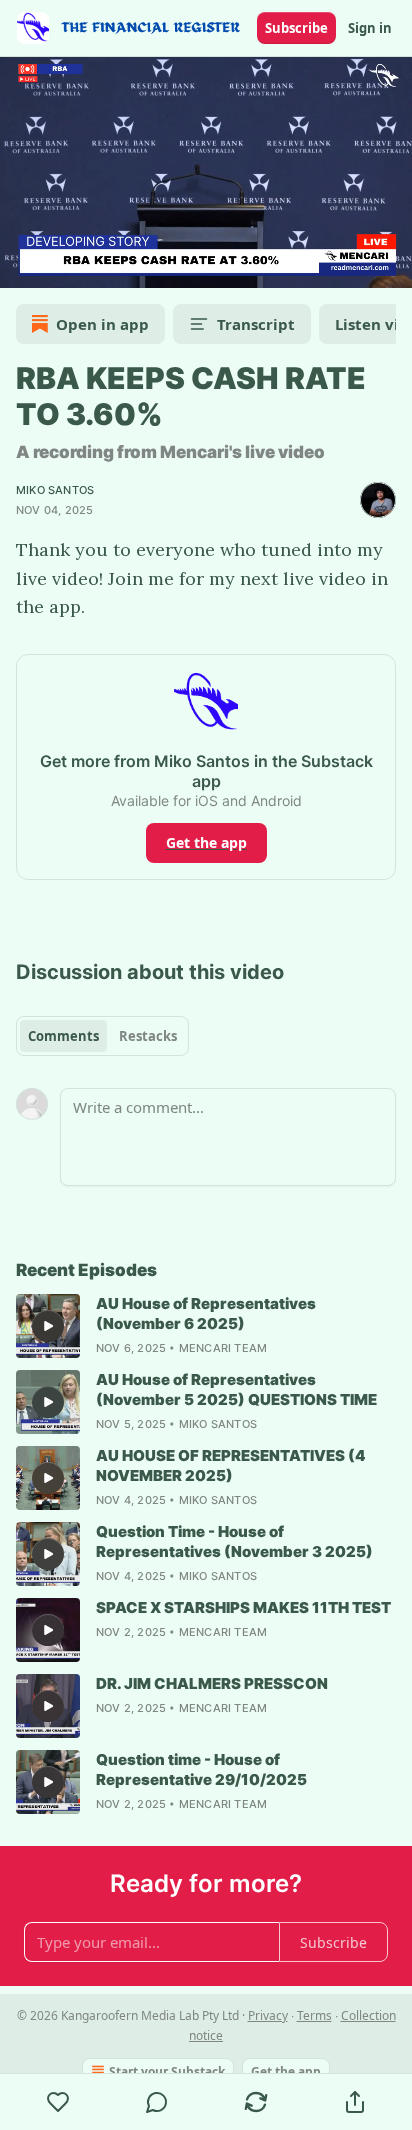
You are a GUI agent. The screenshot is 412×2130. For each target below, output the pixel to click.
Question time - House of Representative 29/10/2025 (201, 1769)
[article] (206, 1326)
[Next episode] (66, 266)
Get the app (206, 842)
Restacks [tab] (148, 1036)
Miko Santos (55, 490)
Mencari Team (223, 1348)
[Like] (58, 2102)
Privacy (268, 2015)
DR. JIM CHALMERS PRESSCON (212, 1683)
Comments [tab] (63, 1036)
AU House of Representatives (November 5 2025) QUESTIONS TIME (236, 1389)
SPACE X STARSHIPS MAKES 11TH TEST (243, 1607)
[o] (48, 1326)
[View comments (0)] (157, 2102)
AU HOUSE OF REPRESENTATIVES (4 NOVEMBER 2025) (231, 1465)
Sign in (370, 28)
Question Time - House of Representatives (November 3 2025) (234, 1541)
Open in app (102, 324)
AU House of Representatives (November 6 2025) (206, 1313)
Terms (314, 2015)
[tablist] (102, 1036)
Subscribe (296, 28)
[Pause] (22, 266)
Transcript (256, 324)
